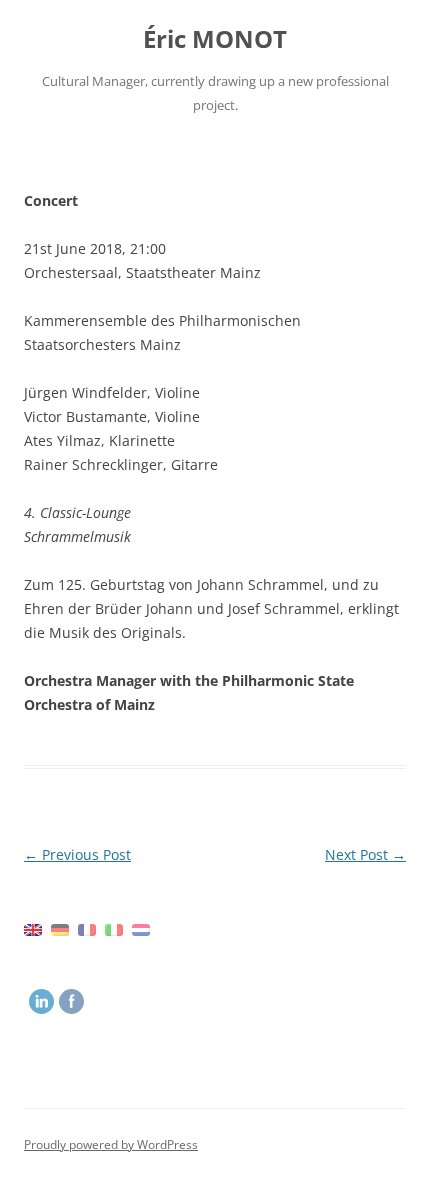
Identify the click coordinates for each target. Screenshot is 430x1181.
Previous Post (77, 854)
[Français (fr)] (87, 929)
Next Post (365, 854)
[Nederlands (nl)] (141, 929)
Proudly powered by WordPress (111, 1144)
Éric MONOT (215, 39)
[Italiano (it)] (114, 929)
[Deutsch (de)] (60, 929)
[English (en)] (33, 929)
